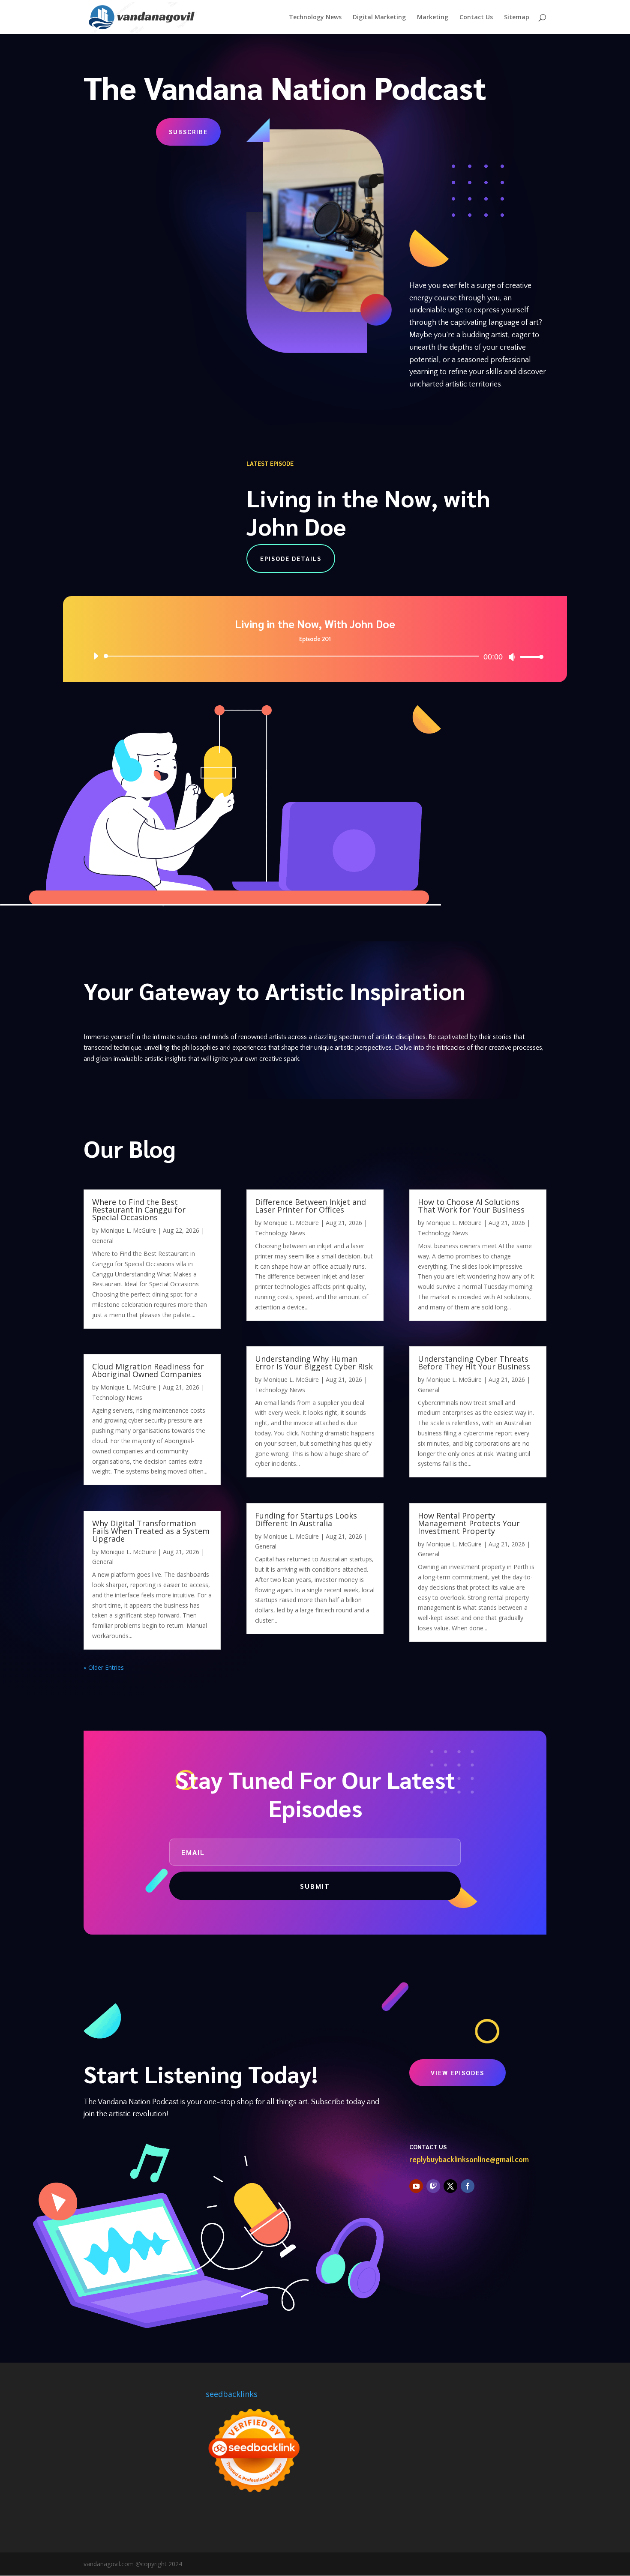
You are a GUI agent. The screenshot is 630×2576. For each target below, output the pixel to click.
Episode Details (291, 558)
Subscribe (188, 132)
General (103, 1241)
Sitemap (517, 18)
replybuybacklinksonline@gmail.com (469, 2160)
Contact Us (476, 18)
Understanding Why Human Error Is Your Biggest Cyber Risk (315, 1363)
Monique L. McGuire (128, 1230)
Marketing (433, 18)
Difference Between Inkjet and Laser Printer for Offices (310, 1206)
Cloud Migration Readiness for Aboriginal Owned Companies (148, 1370)
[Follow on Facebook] (468, 2186)
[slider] (529, 657)
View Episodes (457, 2073)
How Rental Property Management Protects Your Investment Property (469, 1523)
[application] (315, 656)
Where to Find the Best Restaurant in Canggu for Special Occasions (139, 1210)
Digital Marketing (379, 18)
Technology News (315, 18)
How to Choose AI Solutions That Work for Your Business (471, 1206)
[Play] (96, 656)
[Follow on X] (450, 2186)
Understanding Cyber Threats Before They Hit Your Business (474, 1363)
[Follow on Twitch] (433, 2186)
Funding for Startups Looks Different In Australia (306, 1519)
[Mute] (512, 657)
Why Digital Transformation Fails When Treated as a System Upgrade (151, 1531)
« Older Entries (104, 1667)
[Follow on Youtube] (416, 2186)
